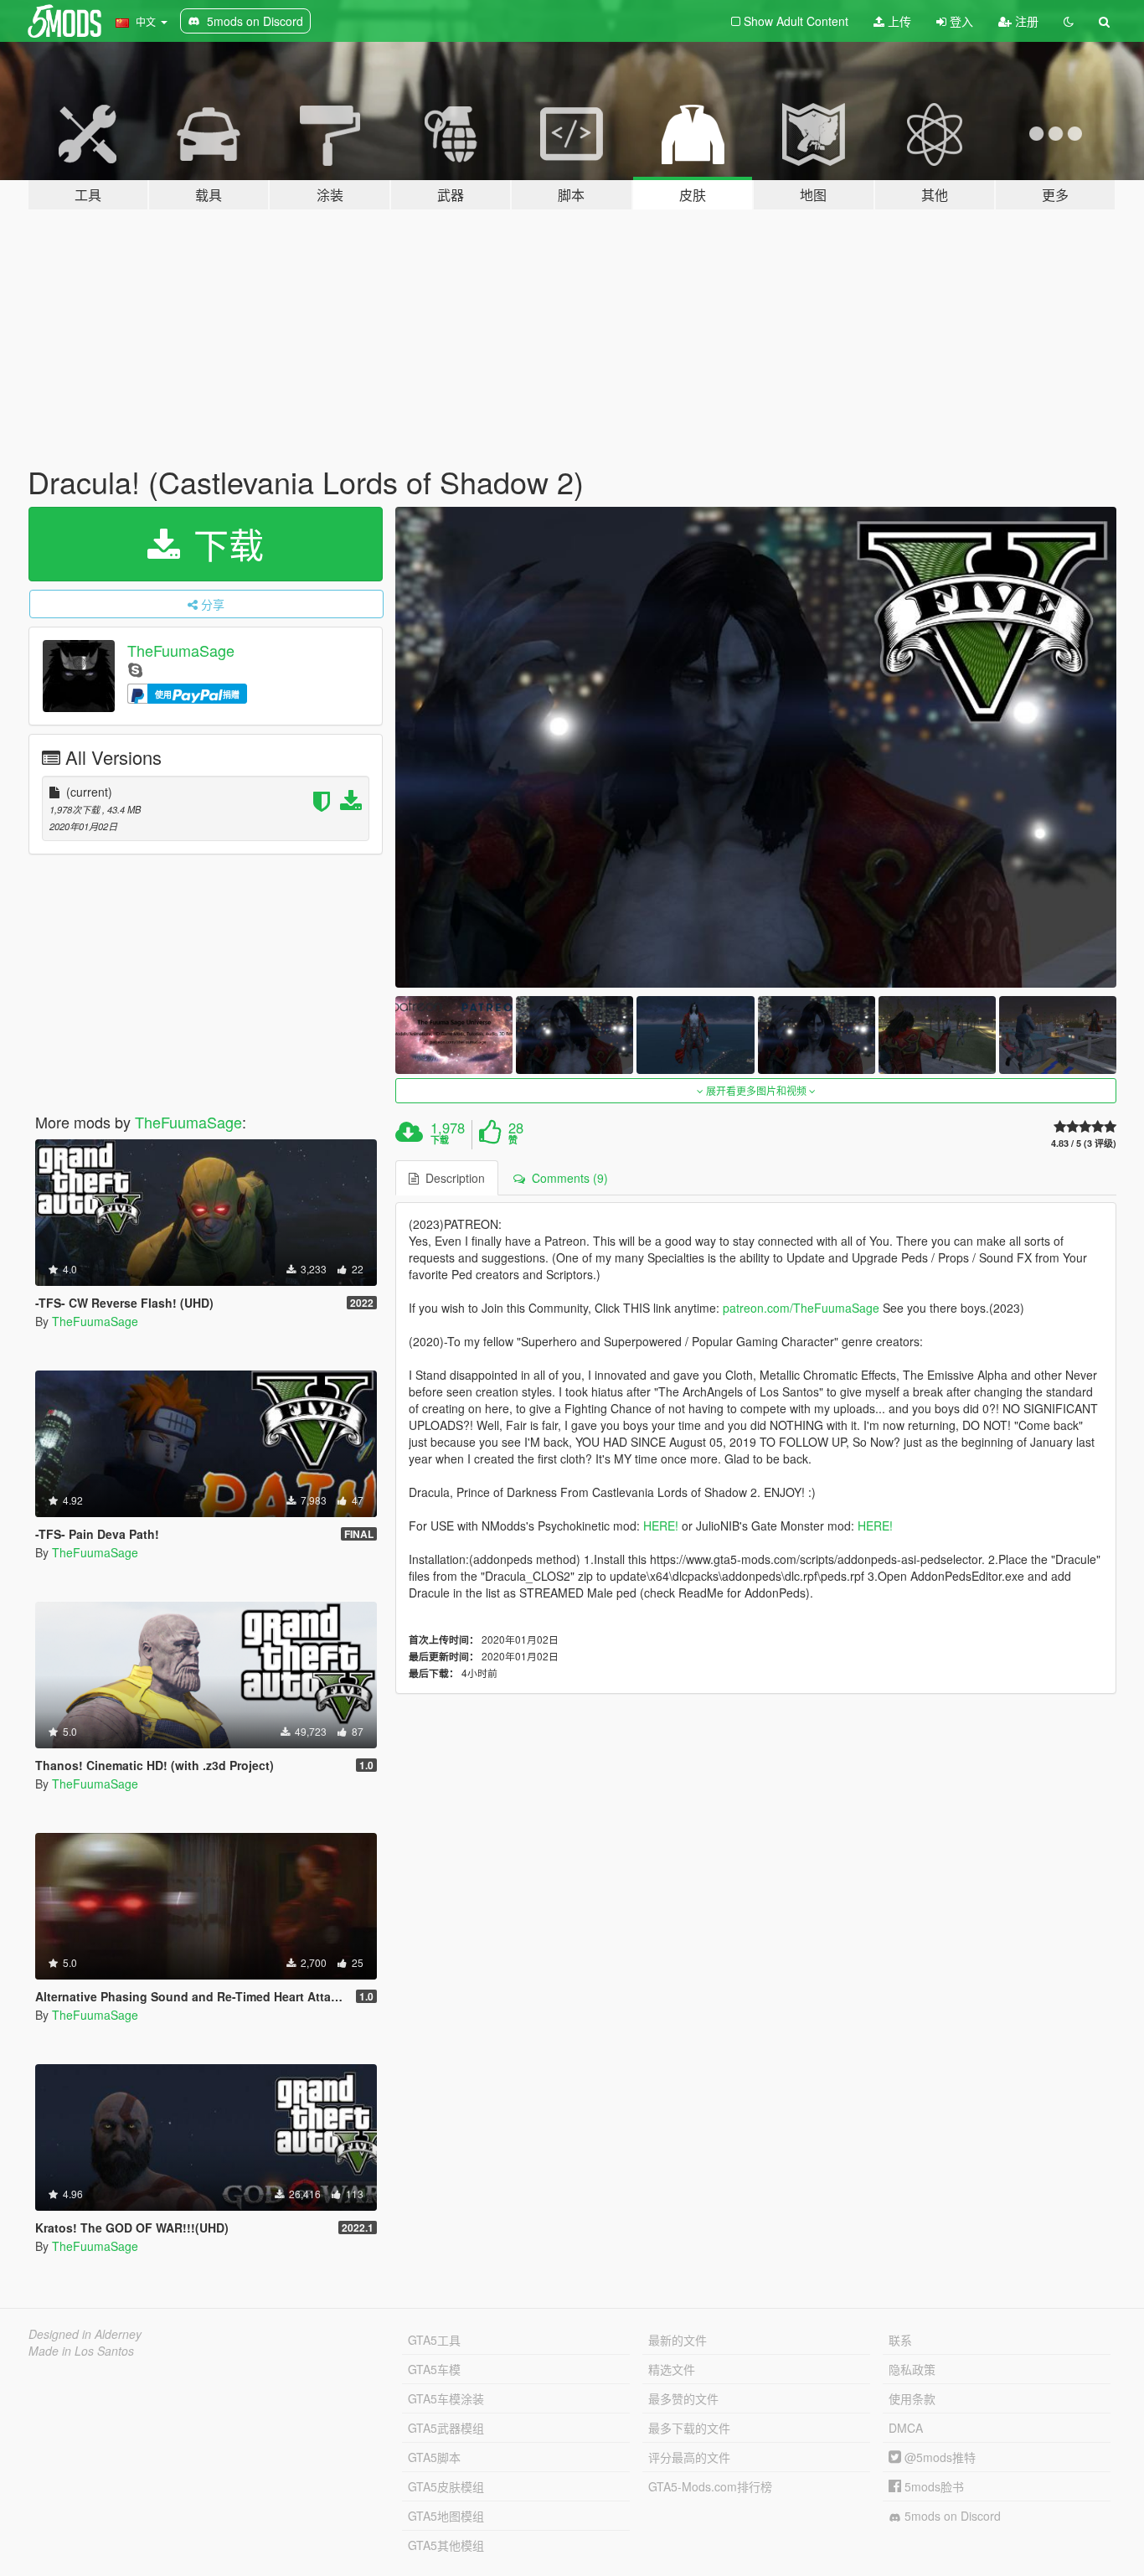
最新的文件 (678, 2340)
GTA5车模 (434, 2369)
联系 (900, 2340)
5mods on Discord (951, 2516)
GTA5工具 (434, 2340)
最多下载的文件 (689, 2428)
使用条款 (912, 2398)
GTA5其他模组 (446, 2545)
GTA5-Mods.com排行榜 (710, 2486)
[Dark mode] (1069, 21)
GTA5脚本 (434, 2457)
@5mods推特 (938, 2457)
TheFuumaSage (181, 650)
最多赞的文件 (683, 2398)
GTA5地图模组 (446, 2516)
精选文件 (672, 2369)
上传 (898, 21)
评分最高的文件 (689, 2457)
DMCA (906, 2428)
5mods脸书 (933, 2486)
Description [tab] (452, 1178)
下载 (224, 544)
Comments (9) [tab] (567, 1178)
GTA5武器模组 (446, 2428)
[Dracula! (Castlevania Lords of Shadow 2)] (756, 747)
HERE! (661, 1525)
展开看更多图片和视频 (756, 1090)
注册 (1025, 21)
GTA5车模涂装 (446, 2398)
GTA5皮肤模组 (446, 2486)
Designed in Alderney (85, 2334)
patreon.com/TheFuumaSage (801, 1308)
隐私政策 (912, 2369)
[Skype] (135, 669)
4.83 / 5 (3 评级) (1084, 1143)
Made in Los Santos (81, 2351)
